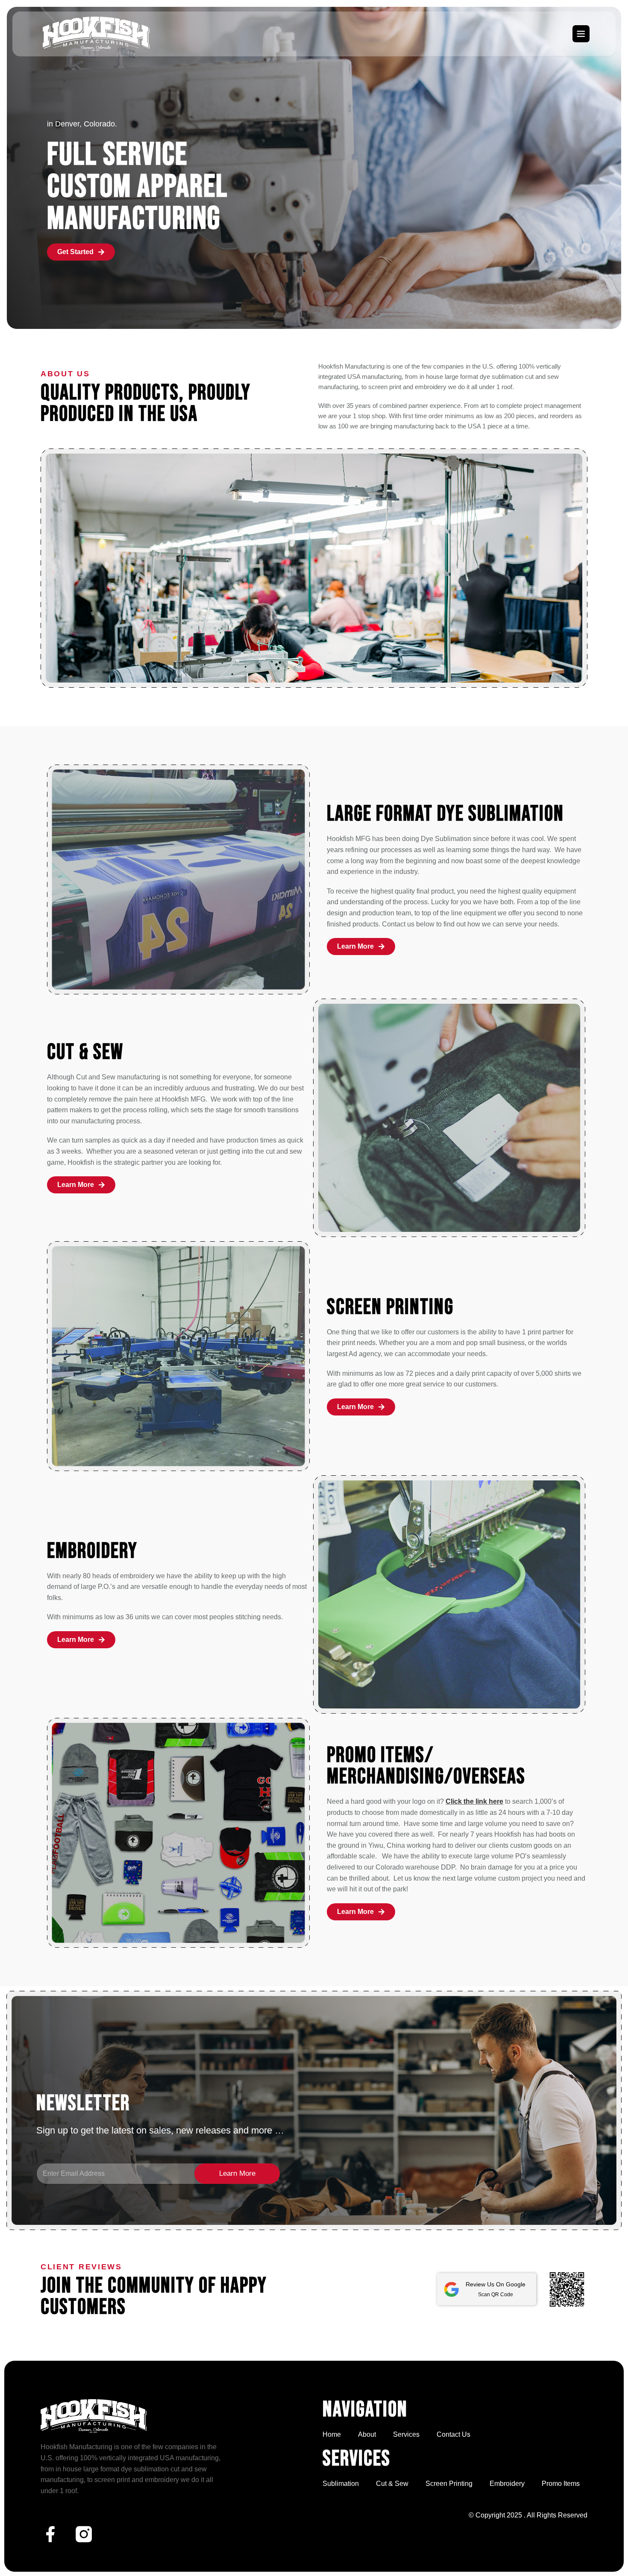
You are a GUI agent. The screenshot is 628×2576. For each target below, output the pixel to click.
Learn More (237, 2173)
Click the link (466, 1801)
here (496, 1801)
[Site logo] (96, 33)
